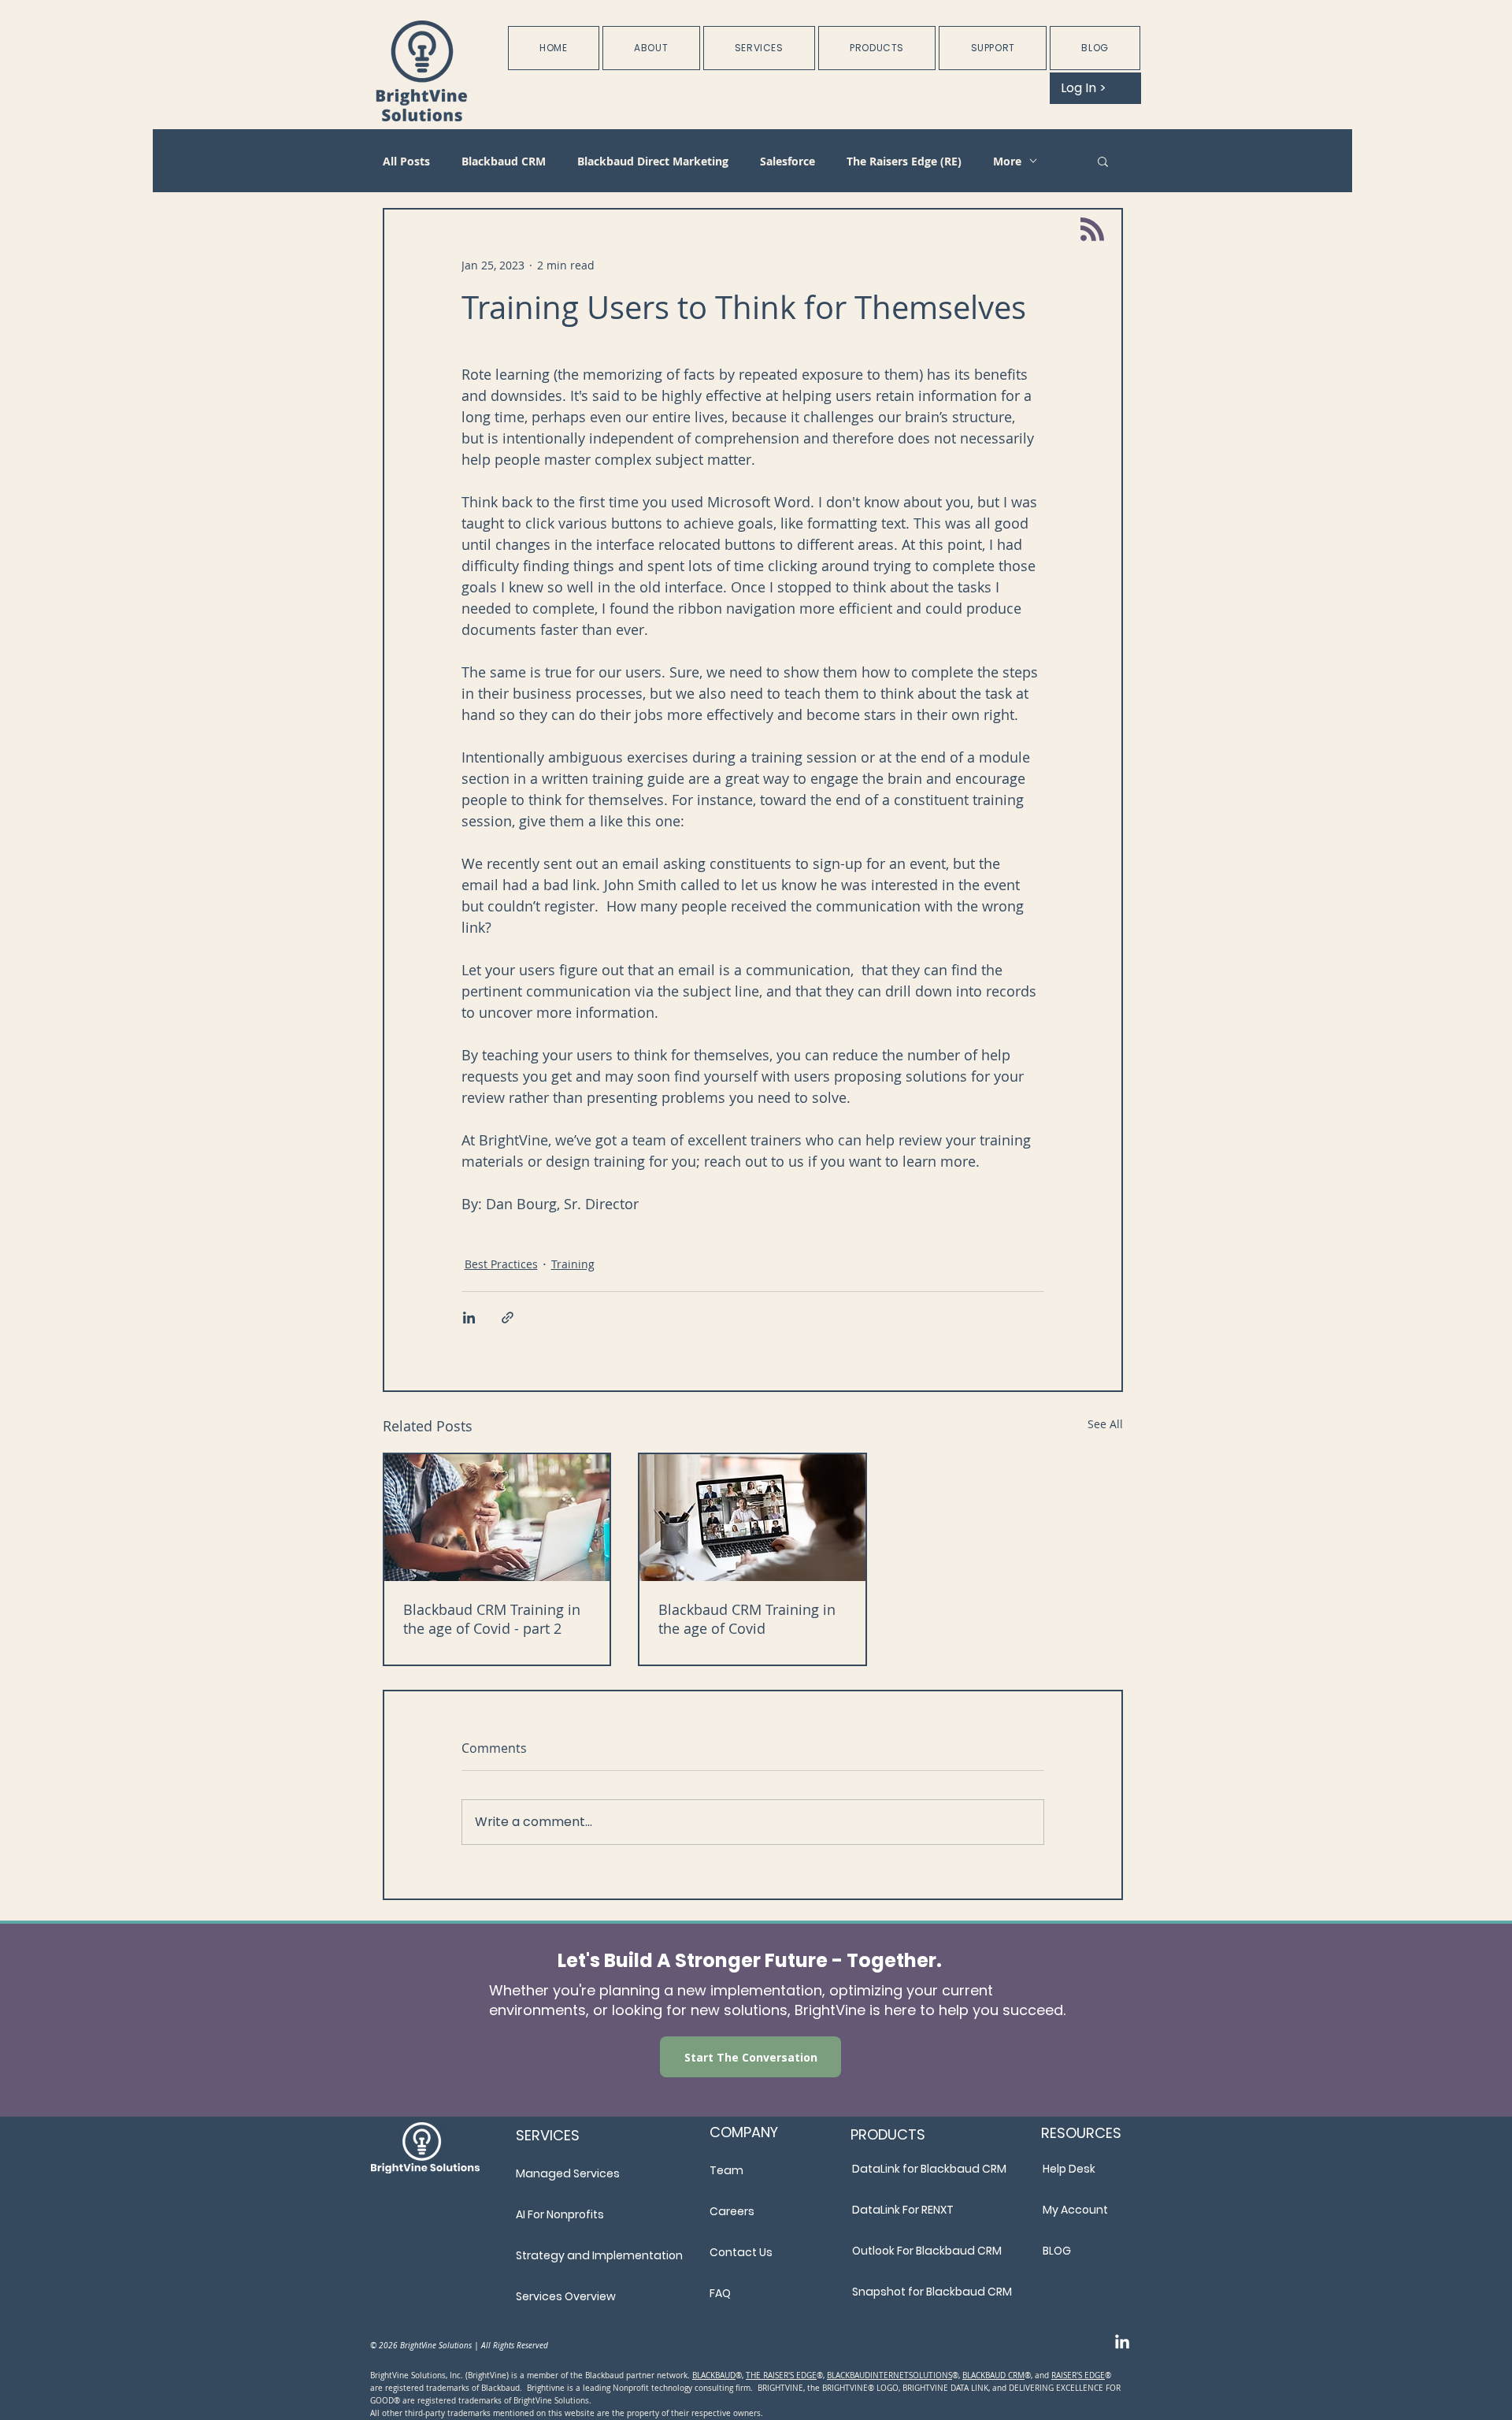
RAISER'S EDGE (1078, 2375)
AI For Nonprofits (560, 2214)
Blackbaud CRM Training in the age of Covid (747, 1619)
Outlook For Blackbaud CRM (927, 2251)
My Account (1075, 2210)
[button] (651, 48)
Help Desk (1069, 2169)
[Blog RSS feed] (1092, 230)
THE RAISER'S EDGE (781, 2375)
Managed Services (568, 2173)
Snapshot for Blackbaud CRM (931, 2292)
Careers (732, 2211)
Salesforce (787, 161)
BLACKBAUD (714, 2375)
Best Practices (501, 1264)
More (1007, 161)
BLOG (1057, 2251)
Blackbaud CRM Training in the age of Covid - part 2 (492, 1619)
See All (1105, 1424)
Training (573, 1264)
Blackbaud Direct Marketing (653, 161)
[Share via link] (508, 1318)
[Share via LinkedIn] (469, 1318)
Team (726, 2170)
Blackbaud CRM (504, 161)
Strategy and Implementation (599, 2255)
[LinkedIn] (1122, 2343)
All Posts (406, 161)
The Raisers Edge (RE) (904, 161)
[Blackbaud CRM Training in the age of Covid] (752, 1518)
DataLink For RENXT (903, 2210)
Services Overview (566, 2296)
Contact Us (741, 2252)
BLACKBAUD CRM (993, 2375)
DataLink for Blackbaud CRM (929, 2169)
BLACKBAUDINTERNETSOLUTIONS (889, 2375)
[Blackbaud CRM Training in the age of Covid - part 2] (497, 1518)
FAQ (720, 2293)
